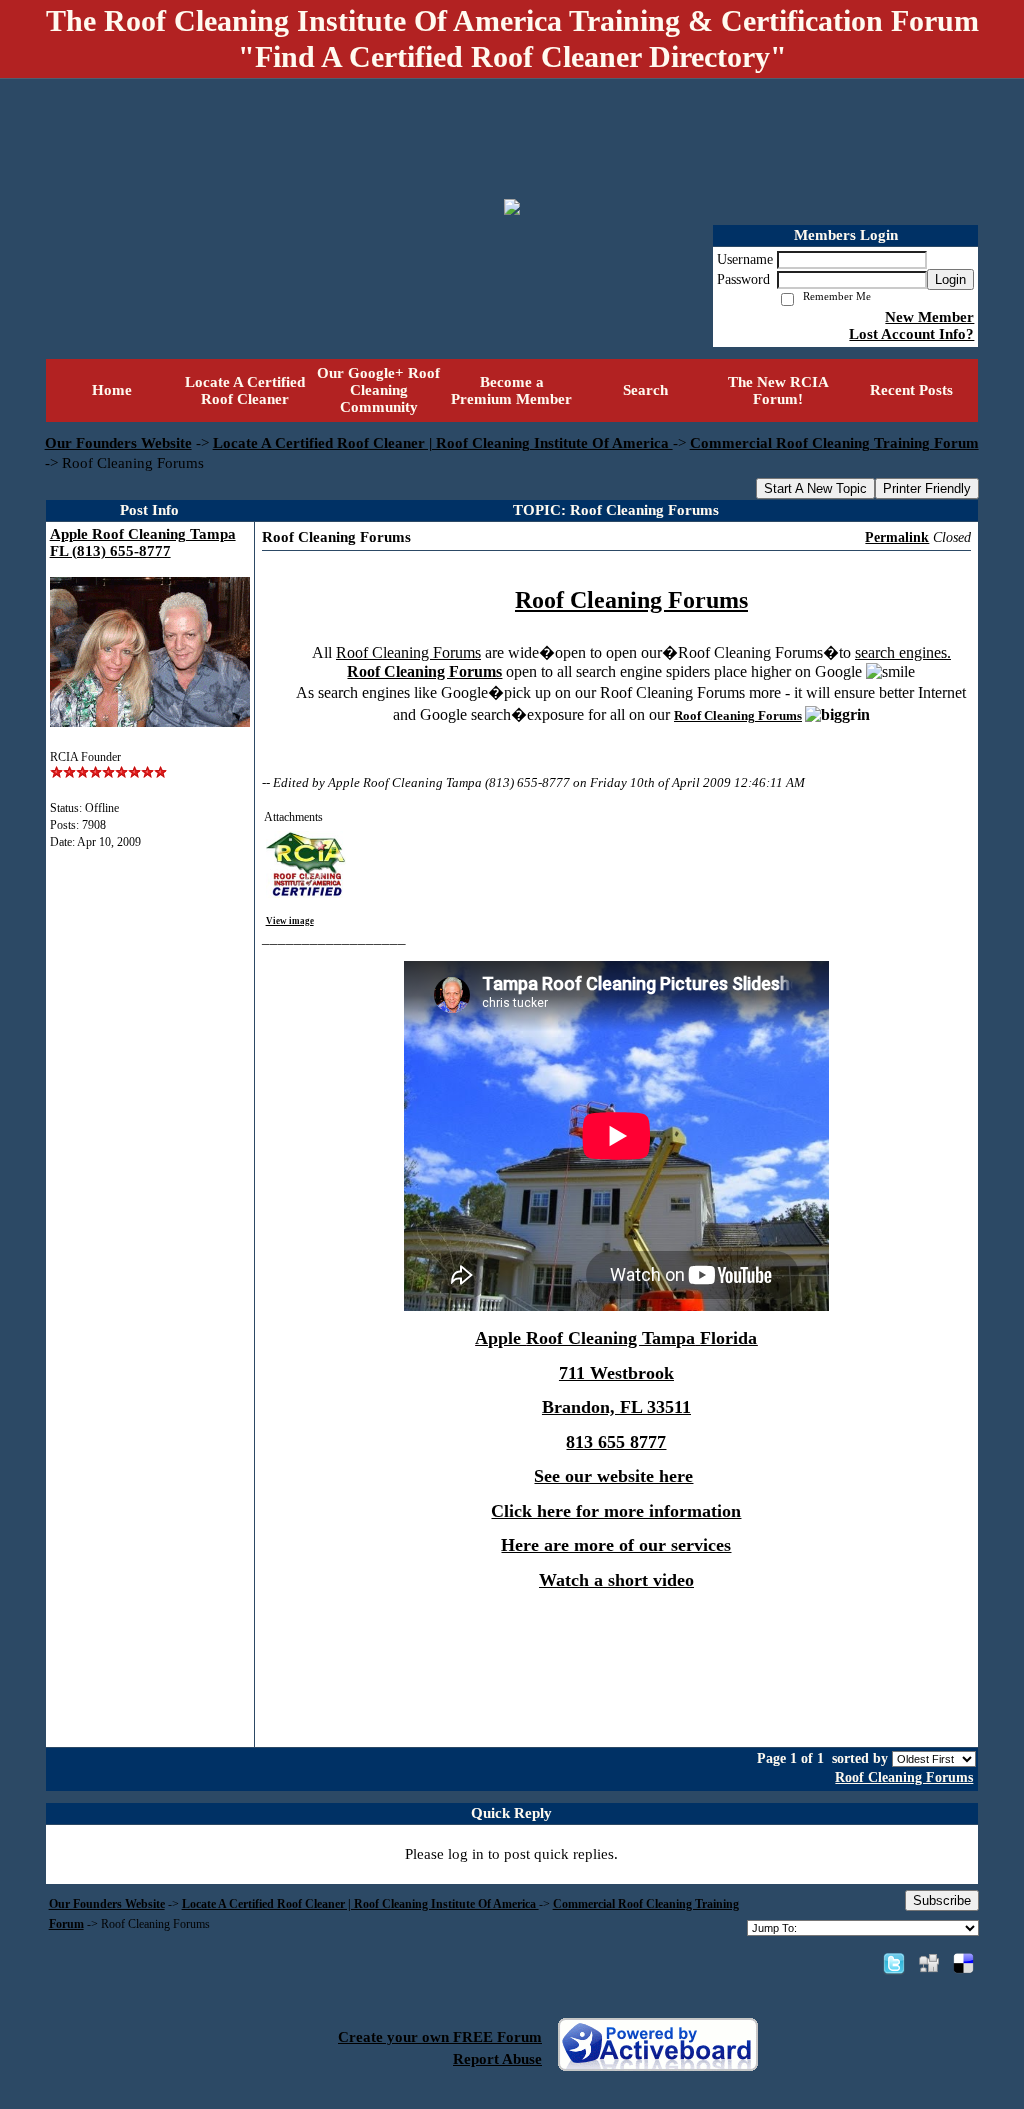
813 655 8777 (616, 1442)
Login (950, 279)
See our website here (613, 1476)
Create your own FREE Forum (440, 2037)
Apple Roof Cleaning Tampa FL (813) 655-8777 (143, 542)
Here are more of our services (616, 1545)
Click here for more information (616, 1511)
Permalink (897, 537)
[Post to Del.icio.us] (963, 1963)
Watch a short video (616, 1580)
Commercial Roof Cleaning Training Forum (834, 443)
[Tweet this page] (894, 1963)
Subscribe (942, 1900)
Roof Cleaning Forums (904, 1777)
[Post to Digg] (929, 1963)
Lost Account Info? (911, 334)
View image (290, 921)
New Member (929, 317)
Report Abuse (497, 2059)
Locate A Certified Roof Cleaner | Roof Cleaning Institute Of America (443, 443)
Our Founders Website (118, 443)
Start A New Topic (815, 488)
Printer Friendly (927, 488)
